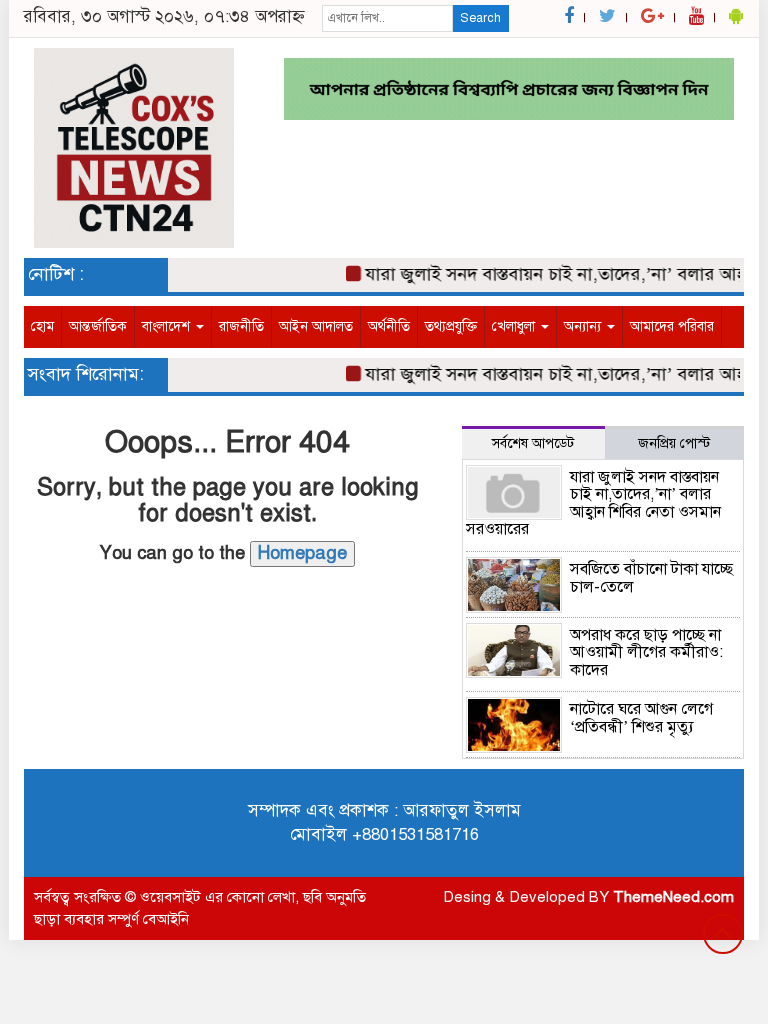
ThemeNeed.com (673, 897)
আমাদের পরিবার (672, 326)
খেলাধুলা (515, 326)
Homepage (302, 553)
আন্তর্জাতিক (98, 326)
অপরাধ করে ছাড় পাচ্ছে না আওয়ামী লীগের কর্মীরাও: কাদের (646, 652)
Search (480, 18)
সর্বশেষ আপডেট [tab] (533, 443)
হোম (42, 326)
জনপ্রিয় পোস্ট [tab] (674, 443)
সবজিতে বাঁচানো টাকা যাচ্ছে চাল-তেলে (651, 578)
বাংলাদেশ (168, 326)
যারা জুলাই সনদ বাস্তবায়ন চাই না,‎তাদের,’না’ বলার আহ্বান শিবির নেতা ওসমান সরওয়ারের (593, 503)
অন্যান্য (584, 326)
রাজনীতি (241, 326)
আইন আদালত (316, 326)
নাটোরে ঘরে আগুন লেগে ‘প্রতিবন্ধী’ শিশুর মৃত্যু (641, 718)
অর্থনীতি (389, 326)
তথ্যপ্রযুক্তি (451, 326)
